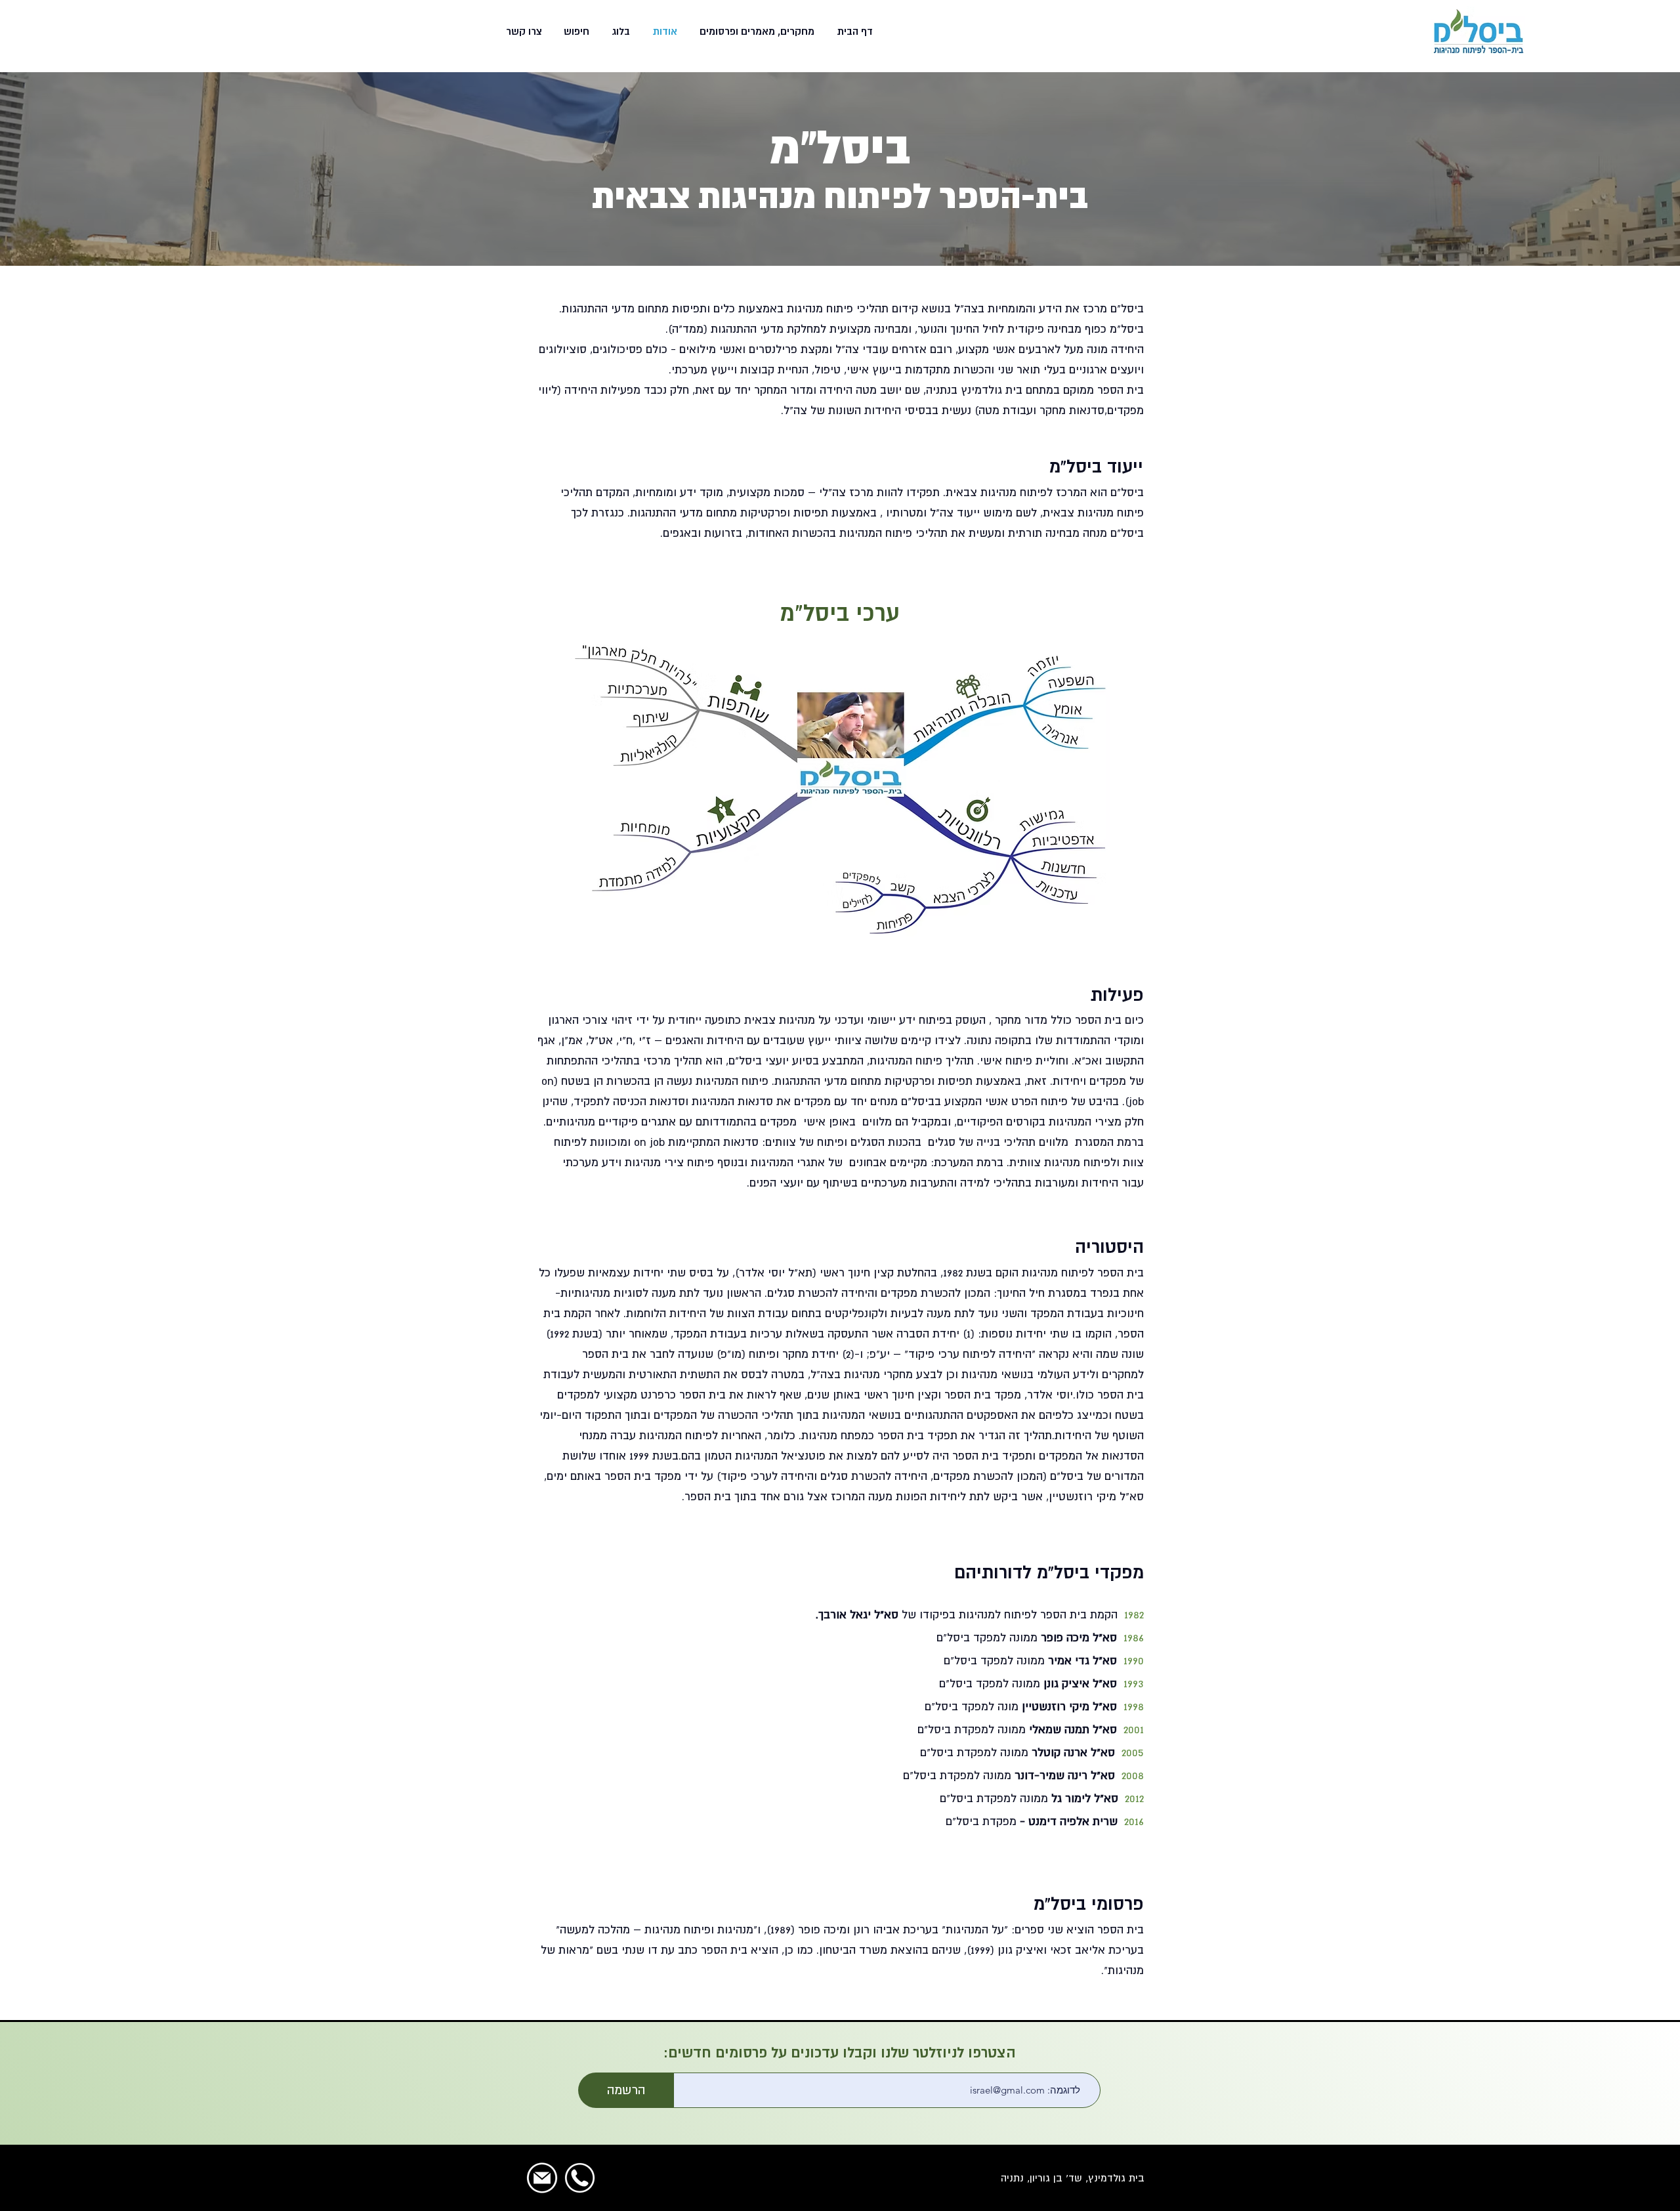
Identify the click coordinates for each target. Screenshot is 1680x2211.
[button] (756, 32)
